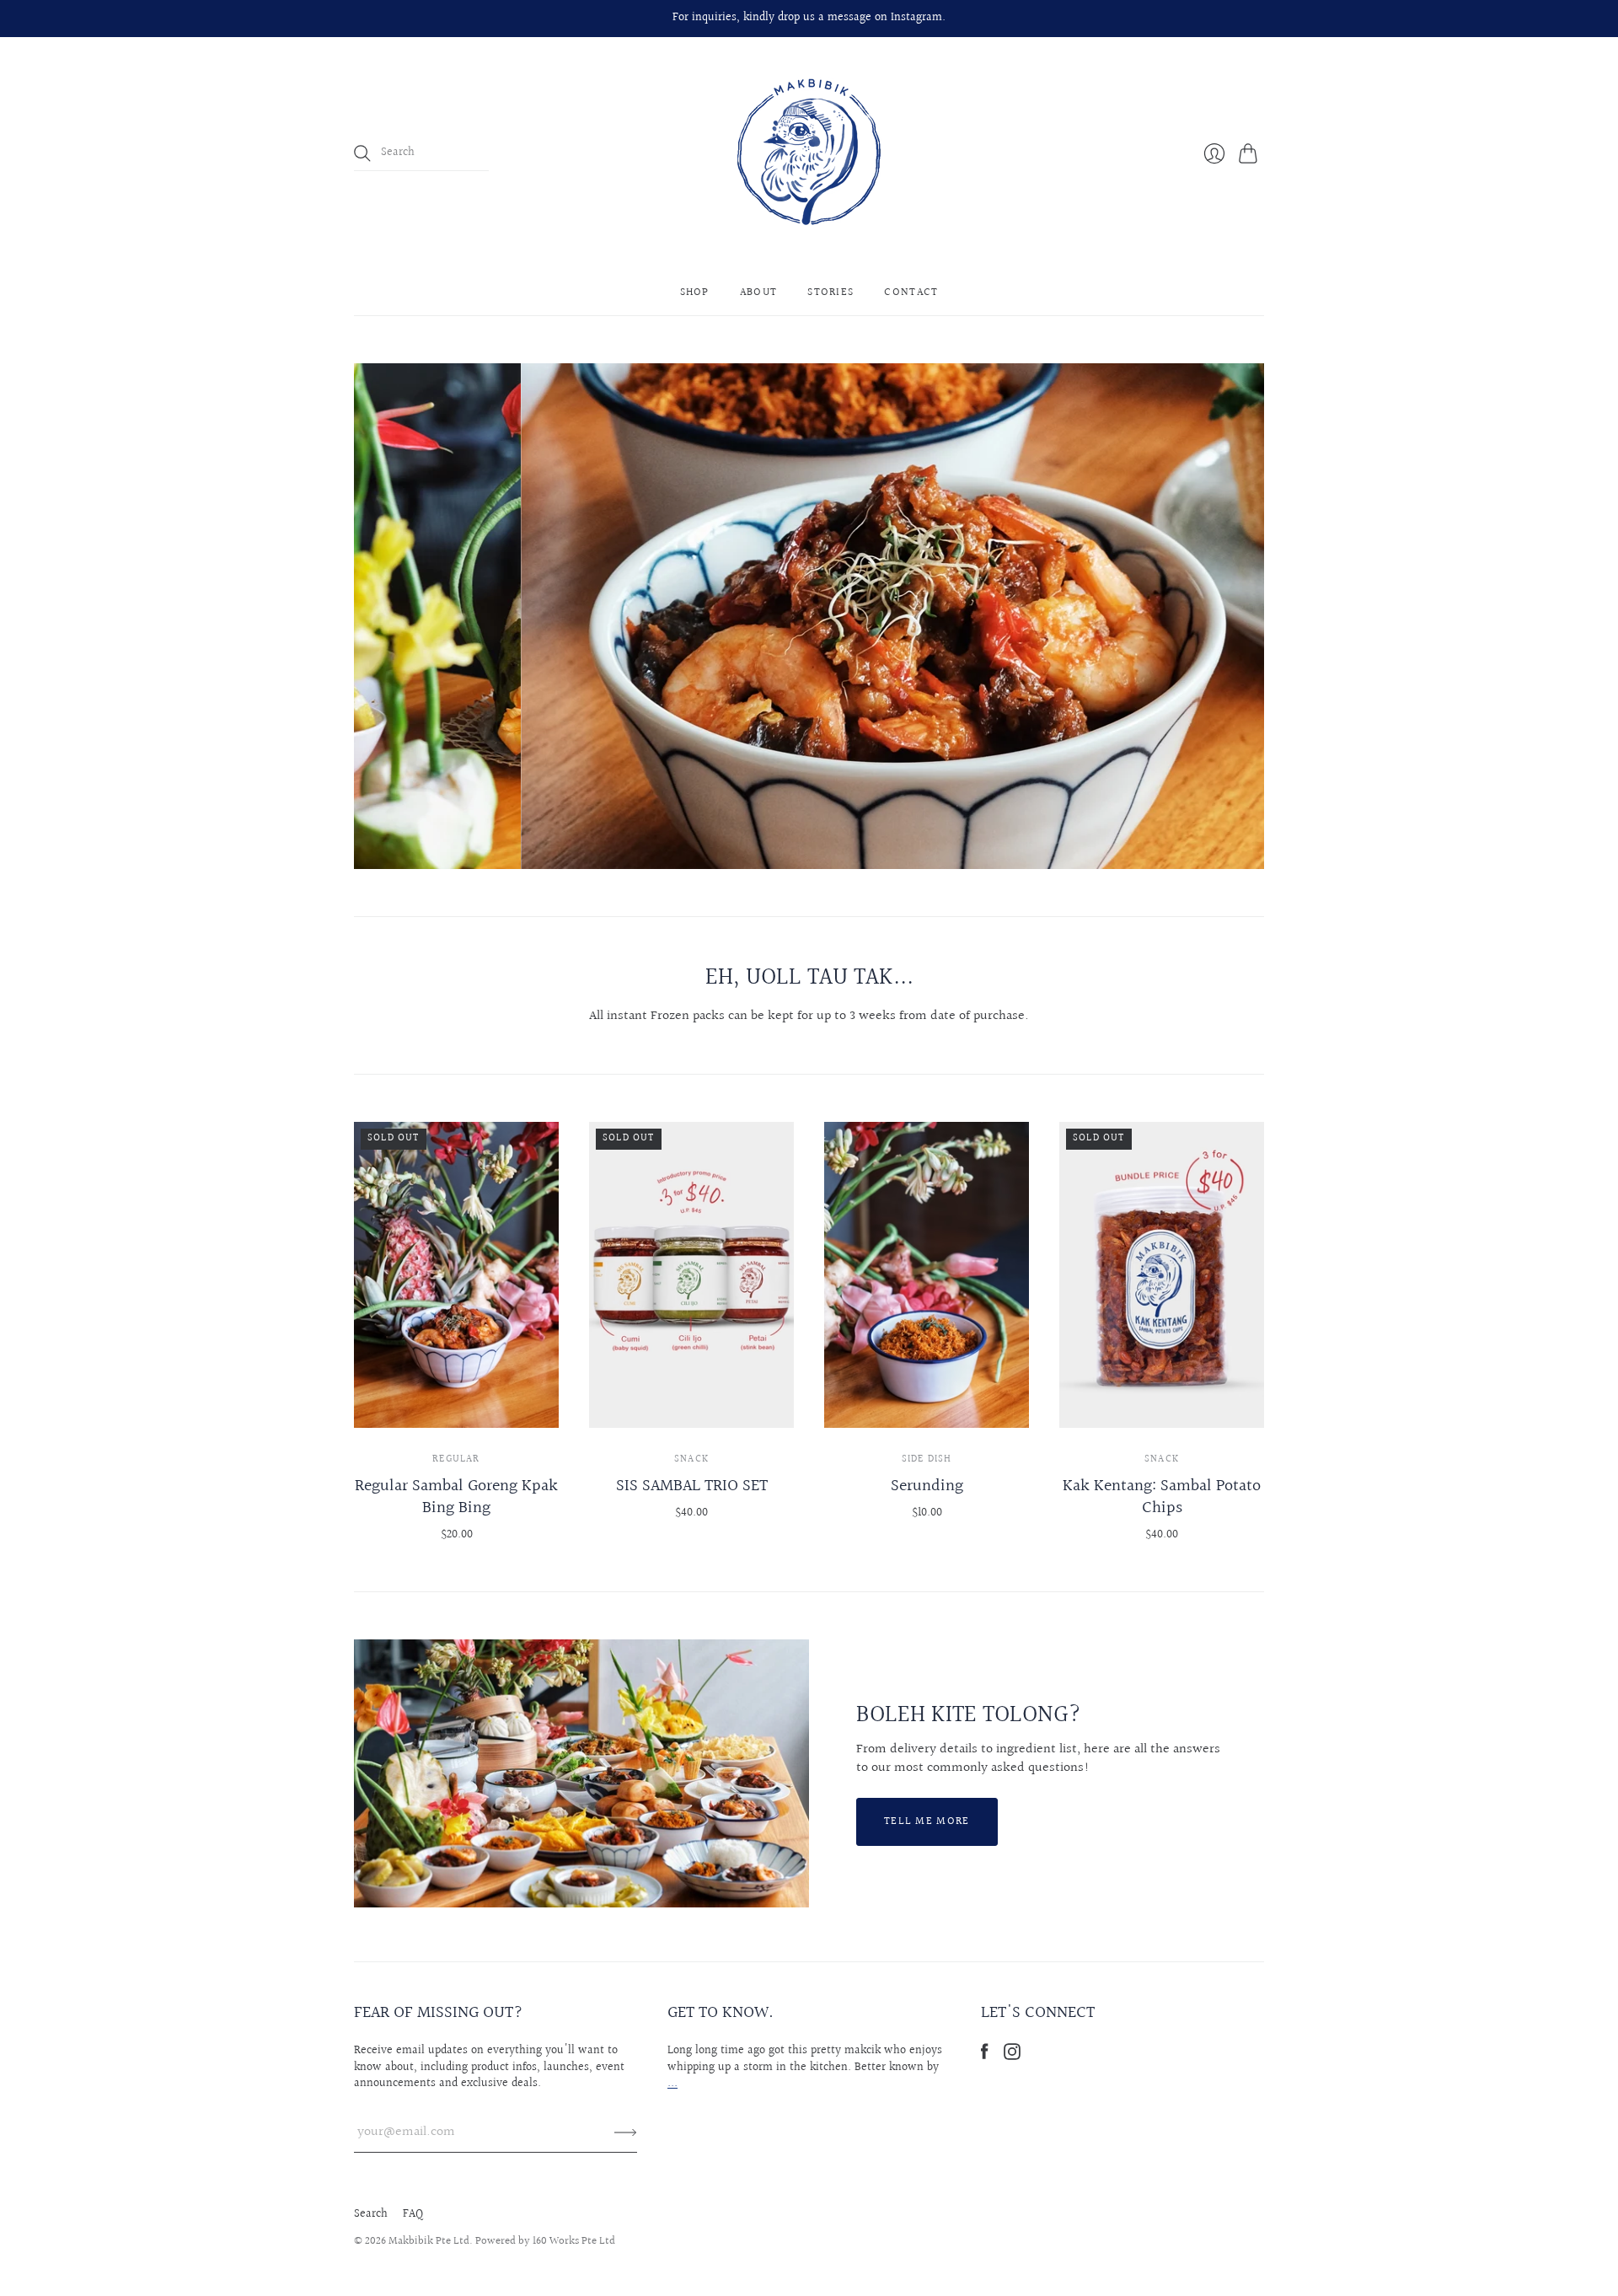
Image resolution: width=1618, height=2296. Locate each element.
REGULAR (456, 1459)
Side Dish (927, 1459)
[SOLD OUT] (456, 1424)
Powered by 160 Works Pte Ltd (545, 2241)
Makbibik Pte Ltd (429, 2241)
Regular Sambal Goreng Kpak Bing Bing (456, 1497)
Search (371, 2214)
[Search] (362, 153)
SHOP (695, 292)
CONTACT (911, 292)
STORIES (830, 292)
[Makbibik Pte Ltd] (809, 153)
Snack (691, 1459)
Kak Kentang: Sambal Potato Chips (1162, 1497)
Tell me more (927, 1821)
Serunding (927, 1486)
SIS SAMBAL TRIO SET (692, 1486)
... (672, 2084)
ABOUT (759, 292)
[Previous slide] (372, 616)
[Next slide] (1246, 616)
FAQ (413, 2214)
